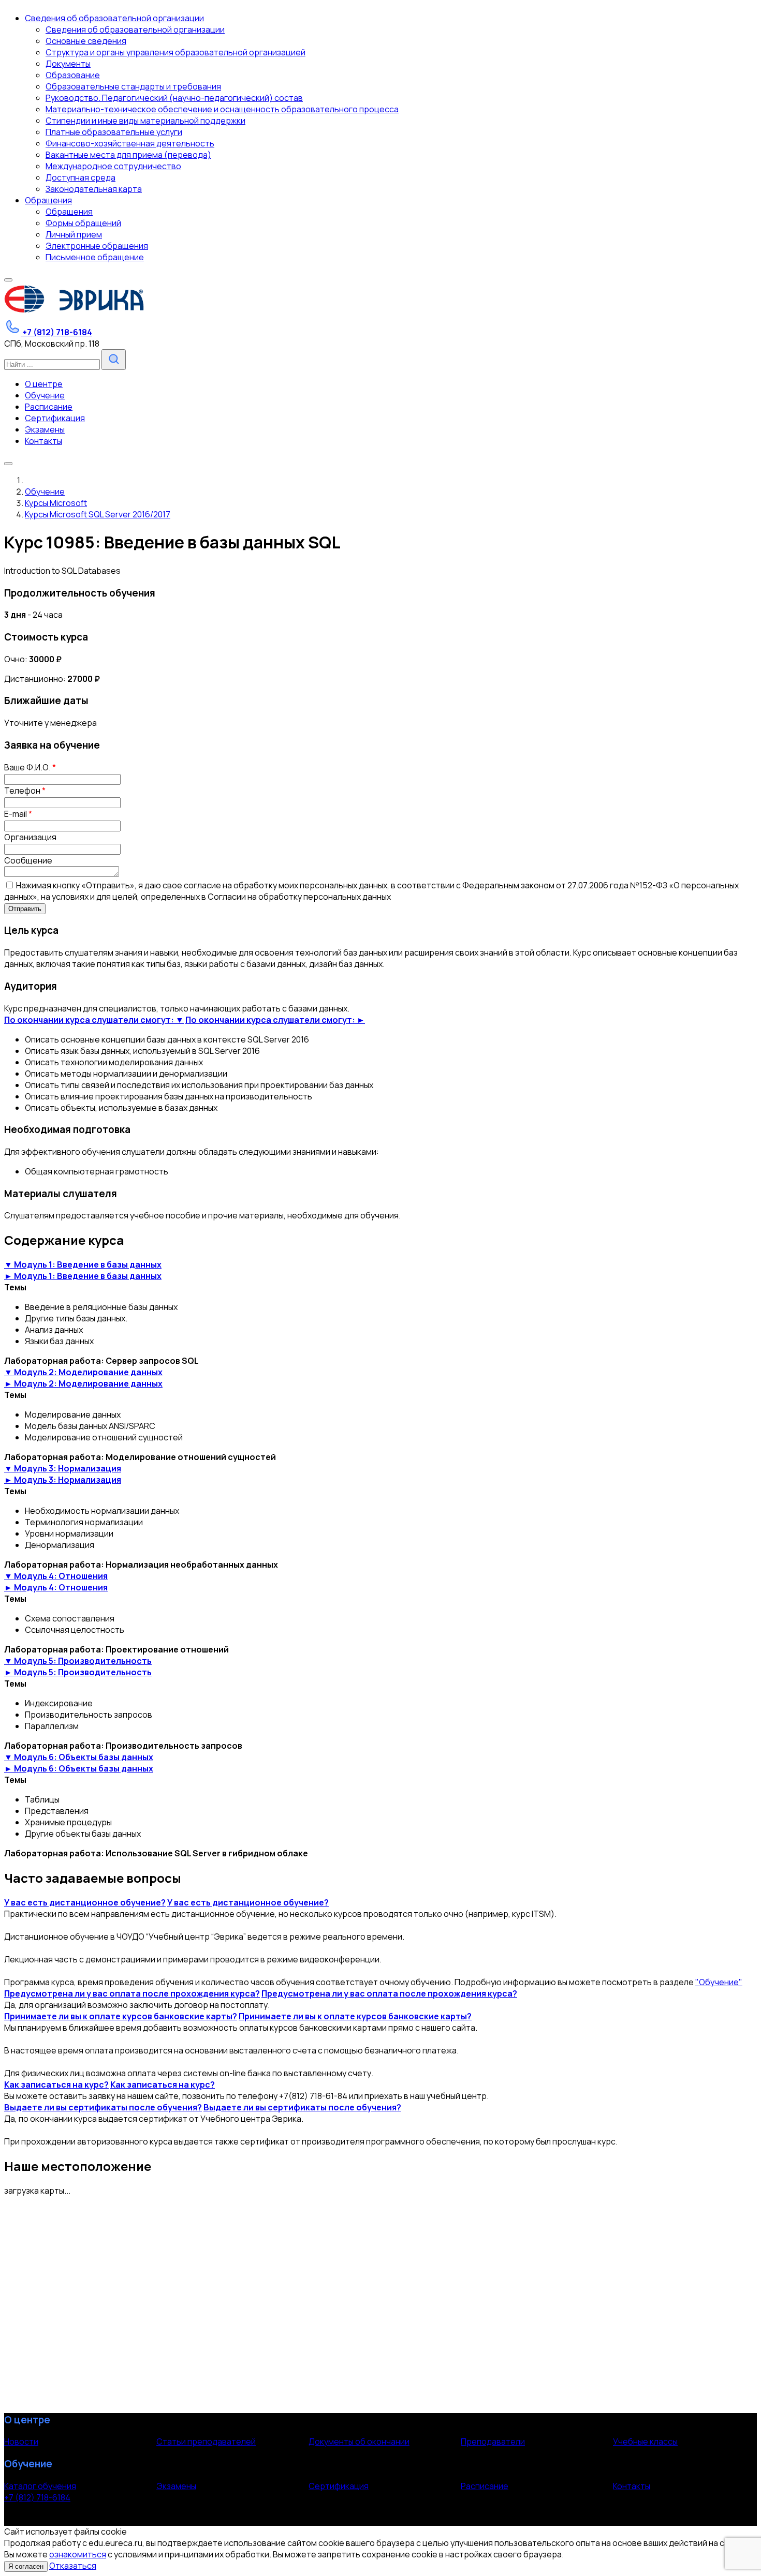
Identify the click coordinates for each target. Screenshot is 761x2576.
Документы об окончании (359, 2441)
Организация (30, 837)
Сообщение (28, 860)
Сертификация (339, 2486)
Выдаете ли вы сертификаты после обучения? (103, 2107)
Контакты (632, 2486)
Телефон (25, 791)
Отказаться (73, 2566)
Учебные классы (645, 2441)
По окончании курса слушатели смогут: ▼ (94, 1020)
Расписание (485, 2486)
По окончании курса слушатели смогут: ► (275, 1020)
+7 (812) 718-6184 (37, 2497)
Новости (21, 2441)
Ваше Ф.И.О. (30, 767)
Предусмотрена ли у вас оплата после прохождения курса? (132, 1993)
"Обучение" (719, 1982)
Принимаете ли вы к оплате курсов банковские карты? (121, 2016)
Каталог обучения (40, 2486)
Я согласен (26, 2566)
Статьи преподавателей (206, 2441)
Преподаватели (493, 2441)
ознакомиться (78, 2554)
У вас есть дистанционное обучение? (85, 1902)
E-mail (18, 814)
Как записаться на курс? (56, 2084)
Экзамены (176, 2486)
